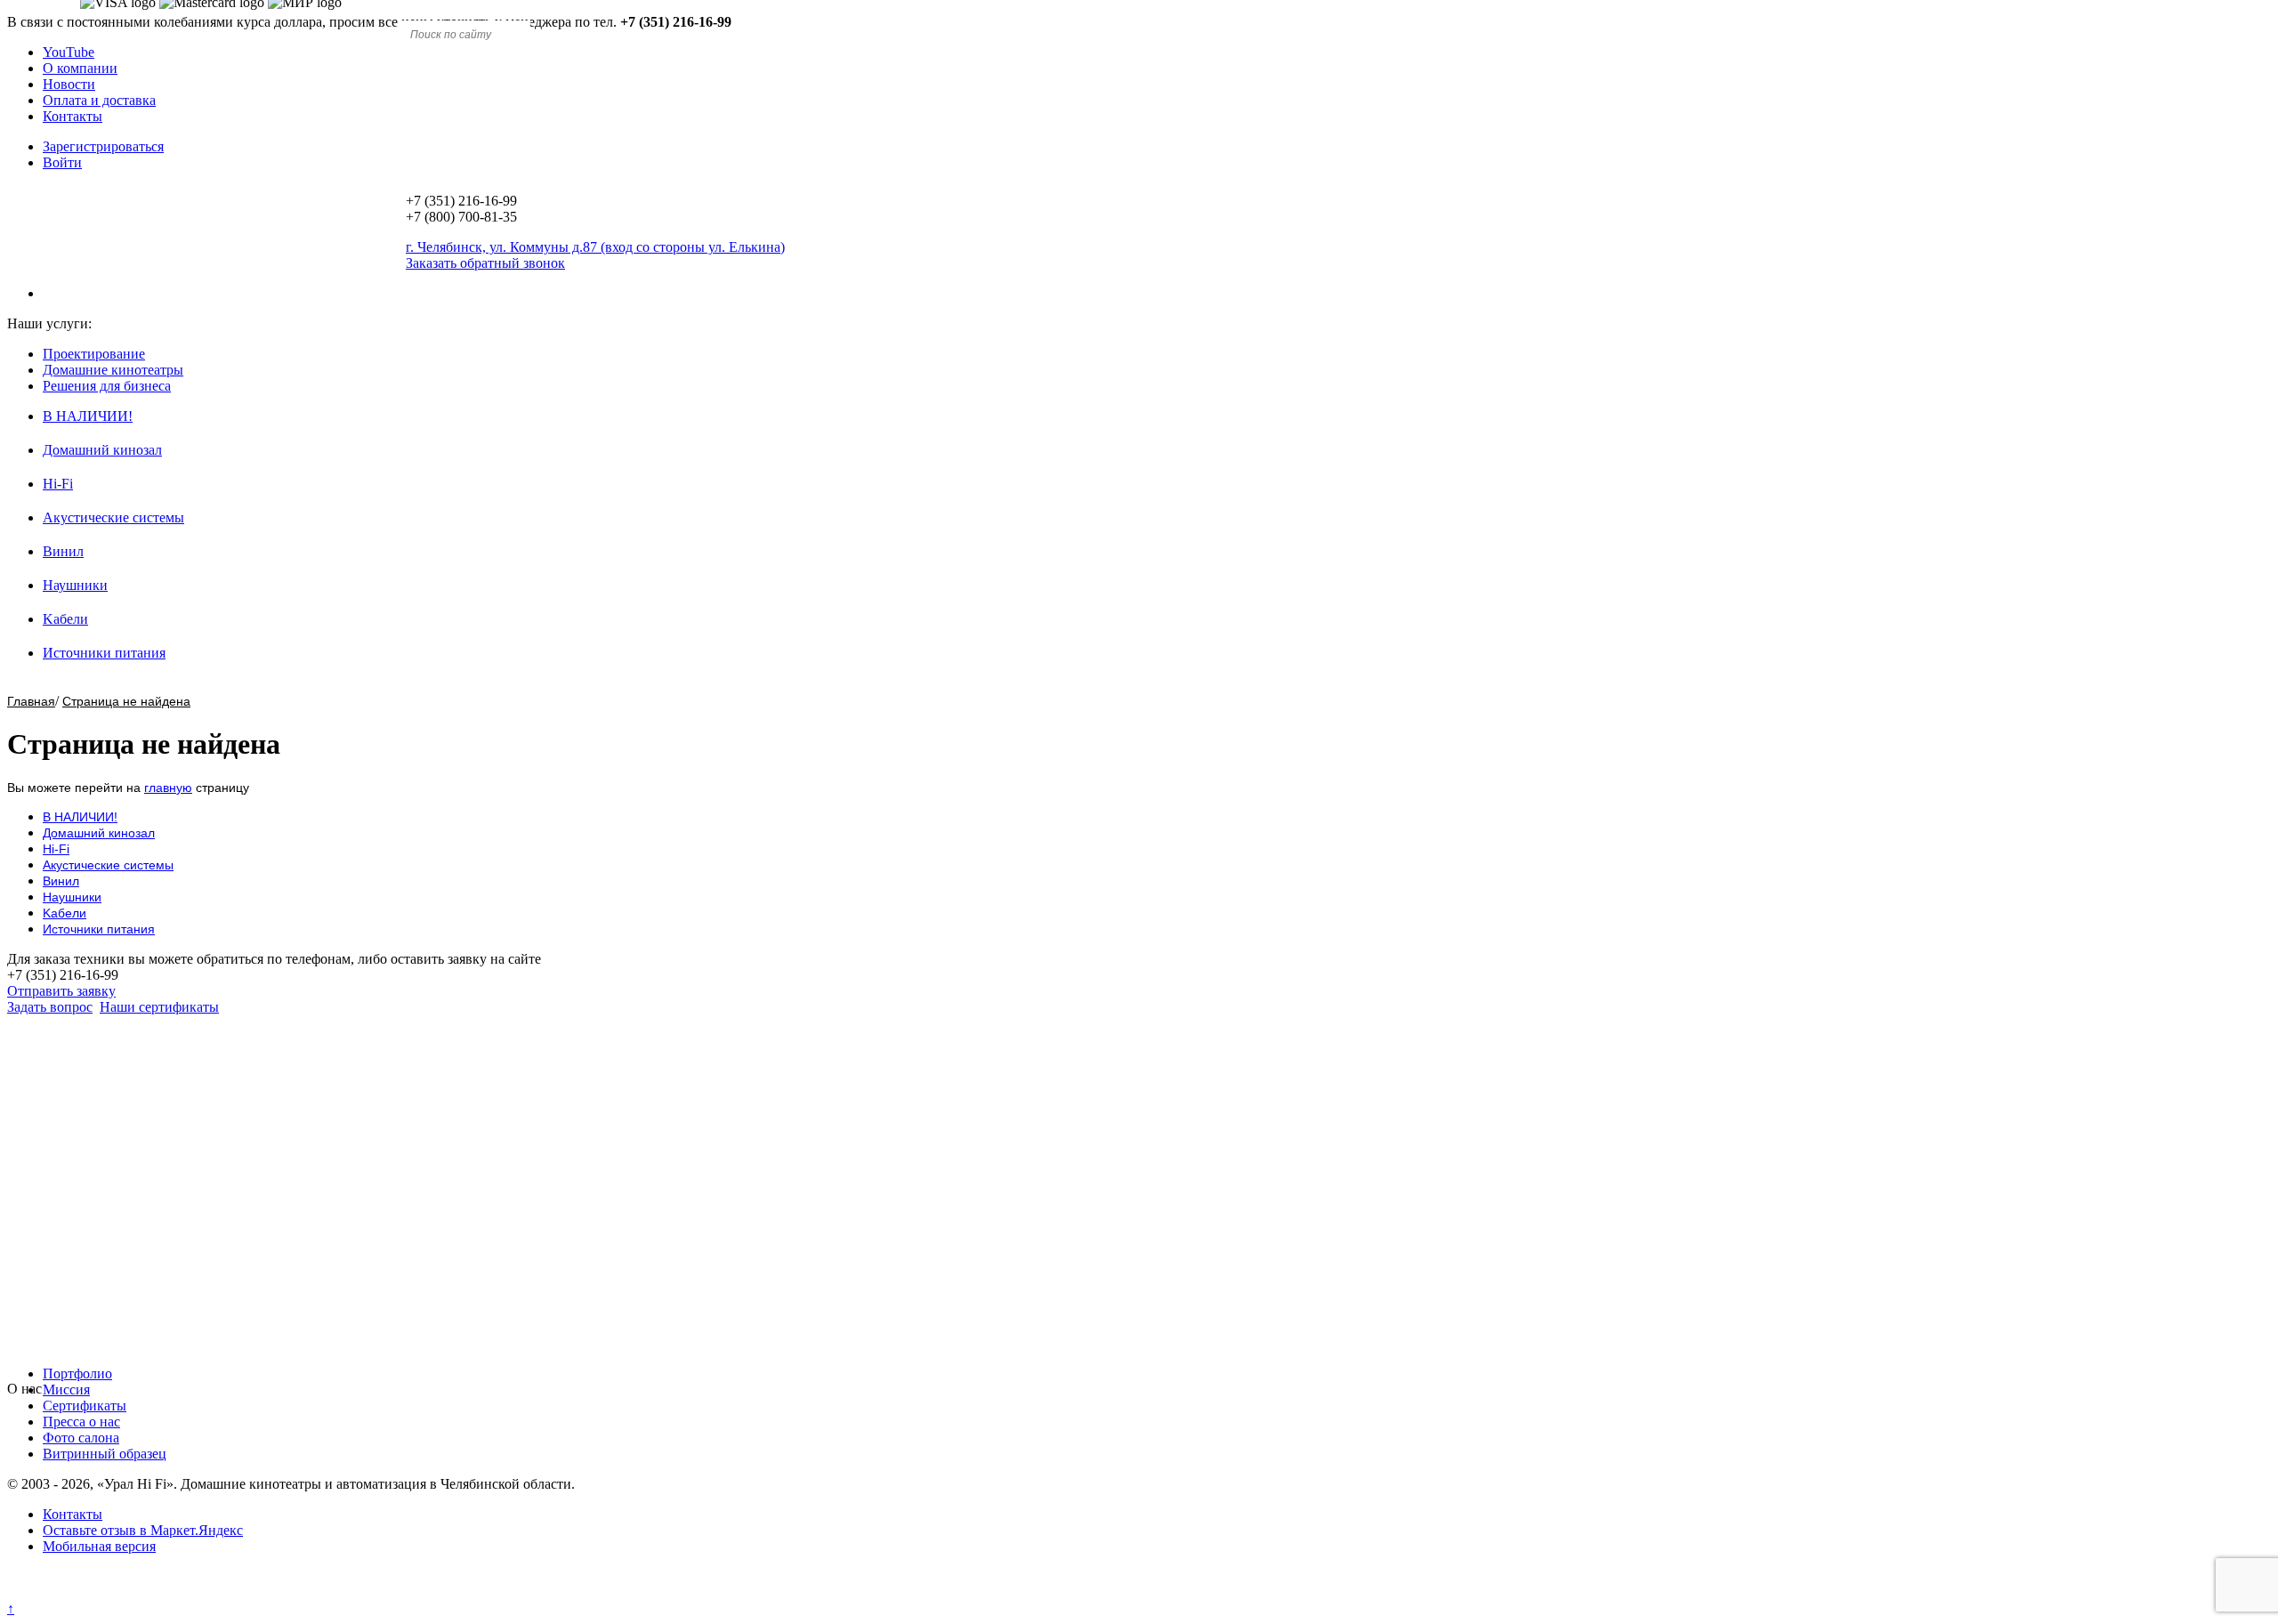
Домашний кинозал (102, 450)
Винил (63, 551)
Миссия (66, 1390)
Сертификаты (85, 1406)
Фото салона (81, 1438)
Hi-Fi (58, 484)
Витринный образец (105, 1454)
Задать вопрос (50, 1007)
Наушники (75, 585)
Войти (62, 162)
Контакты (73, 116)
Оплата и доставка (99, 100)
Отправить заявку (61, 991)
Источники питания (104, 653)
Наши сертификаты (159, 1007)
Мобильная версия (99, 1546)
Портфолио (77, 1374)
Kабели (65, 619)
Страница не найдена (126, 701)
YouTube (69, 52)
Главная (31, 701)
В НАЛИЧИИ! (88, 416)
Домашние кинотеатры (113, 370)
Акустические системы (113, 517)
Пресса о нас (81, 1422)
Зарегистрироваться (103, 146)
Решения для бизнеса (107, 386)
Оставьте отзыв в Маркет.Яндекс (143, 1530)
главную (168, 788)
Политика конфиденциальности (105, 1592)
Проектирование (94, 354)
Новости (69, 84)
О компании (80, 68)
